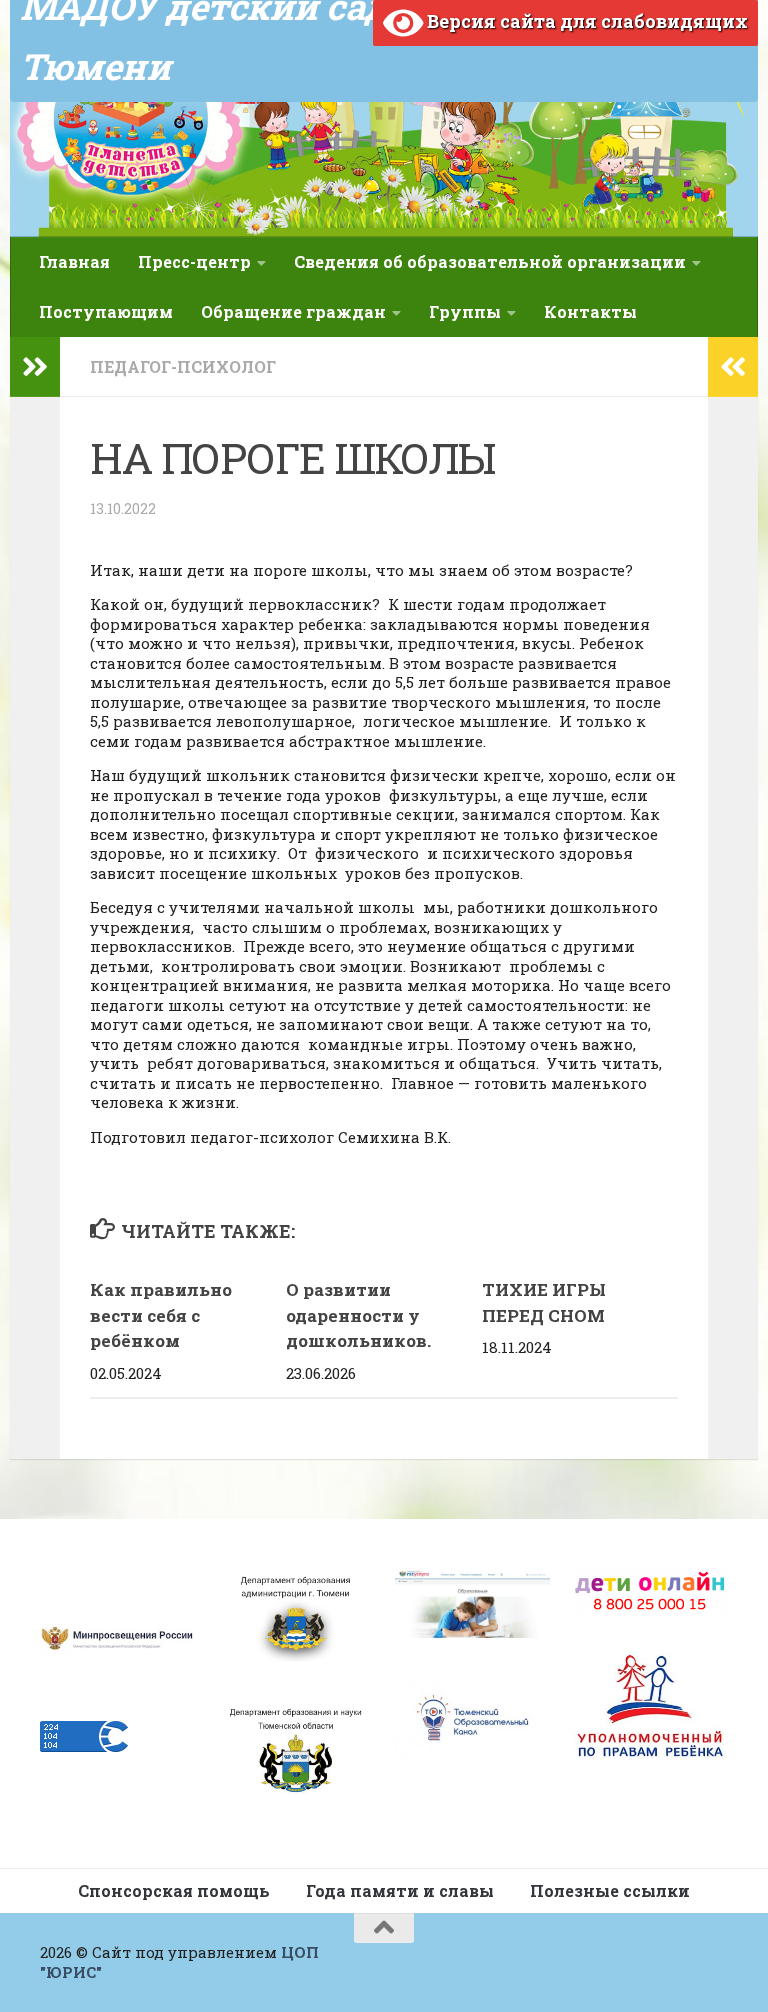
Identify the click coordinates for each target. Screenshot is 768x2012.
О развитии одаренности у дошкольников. (358, 1315)
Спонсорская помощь (174, 1890)
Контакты (590, 311)
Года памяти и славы (400, 1890)
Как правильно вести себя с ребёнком (161, 1315)
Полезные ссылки (610, 1890)
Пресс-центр (194, 261)
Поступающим (106, 311)
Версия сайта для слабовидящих (585, 21)
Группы (465, 311)
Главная (74, 261)
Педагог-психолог (183, 366)
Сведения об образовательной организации (490, 261)
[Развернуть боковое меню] (35, 367)
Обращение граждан (293, 311)
